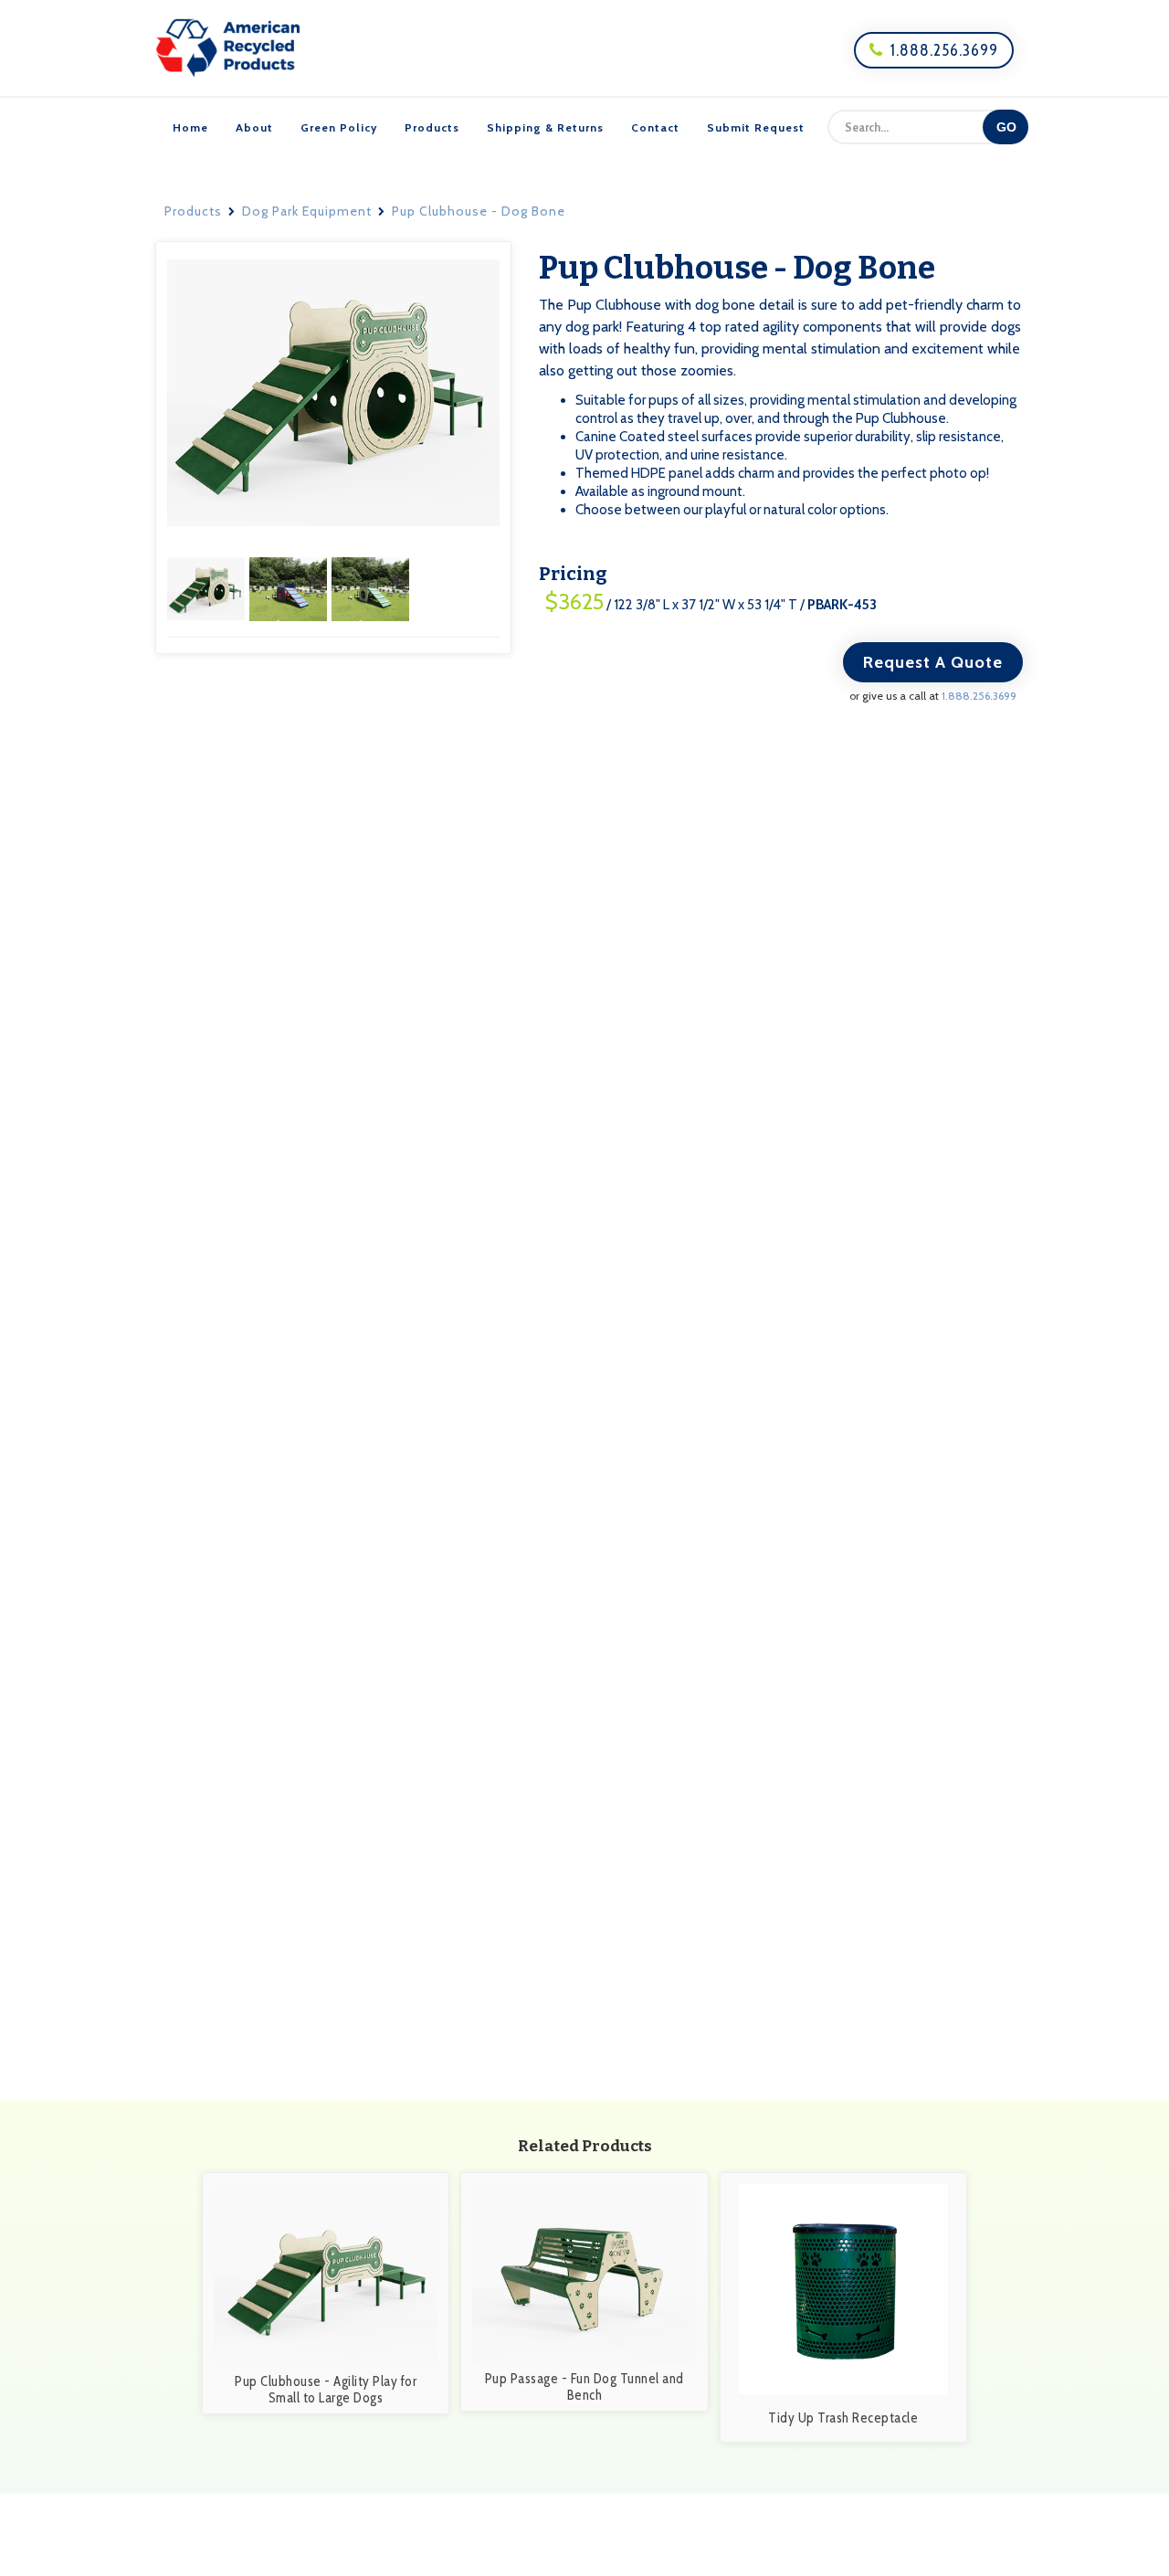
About (254, 127)
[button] (208, 588)
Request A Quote (933, 662)
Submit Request (756, 127)
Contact (655, 127)
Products (432, 127)
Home (190, 127)
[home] (228, 48)
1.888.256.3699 (934, 50)
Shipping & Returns (545, 127)
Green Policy (339, 127)
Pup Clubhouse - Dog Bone (479, 211)
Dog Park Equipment (307, 211)
